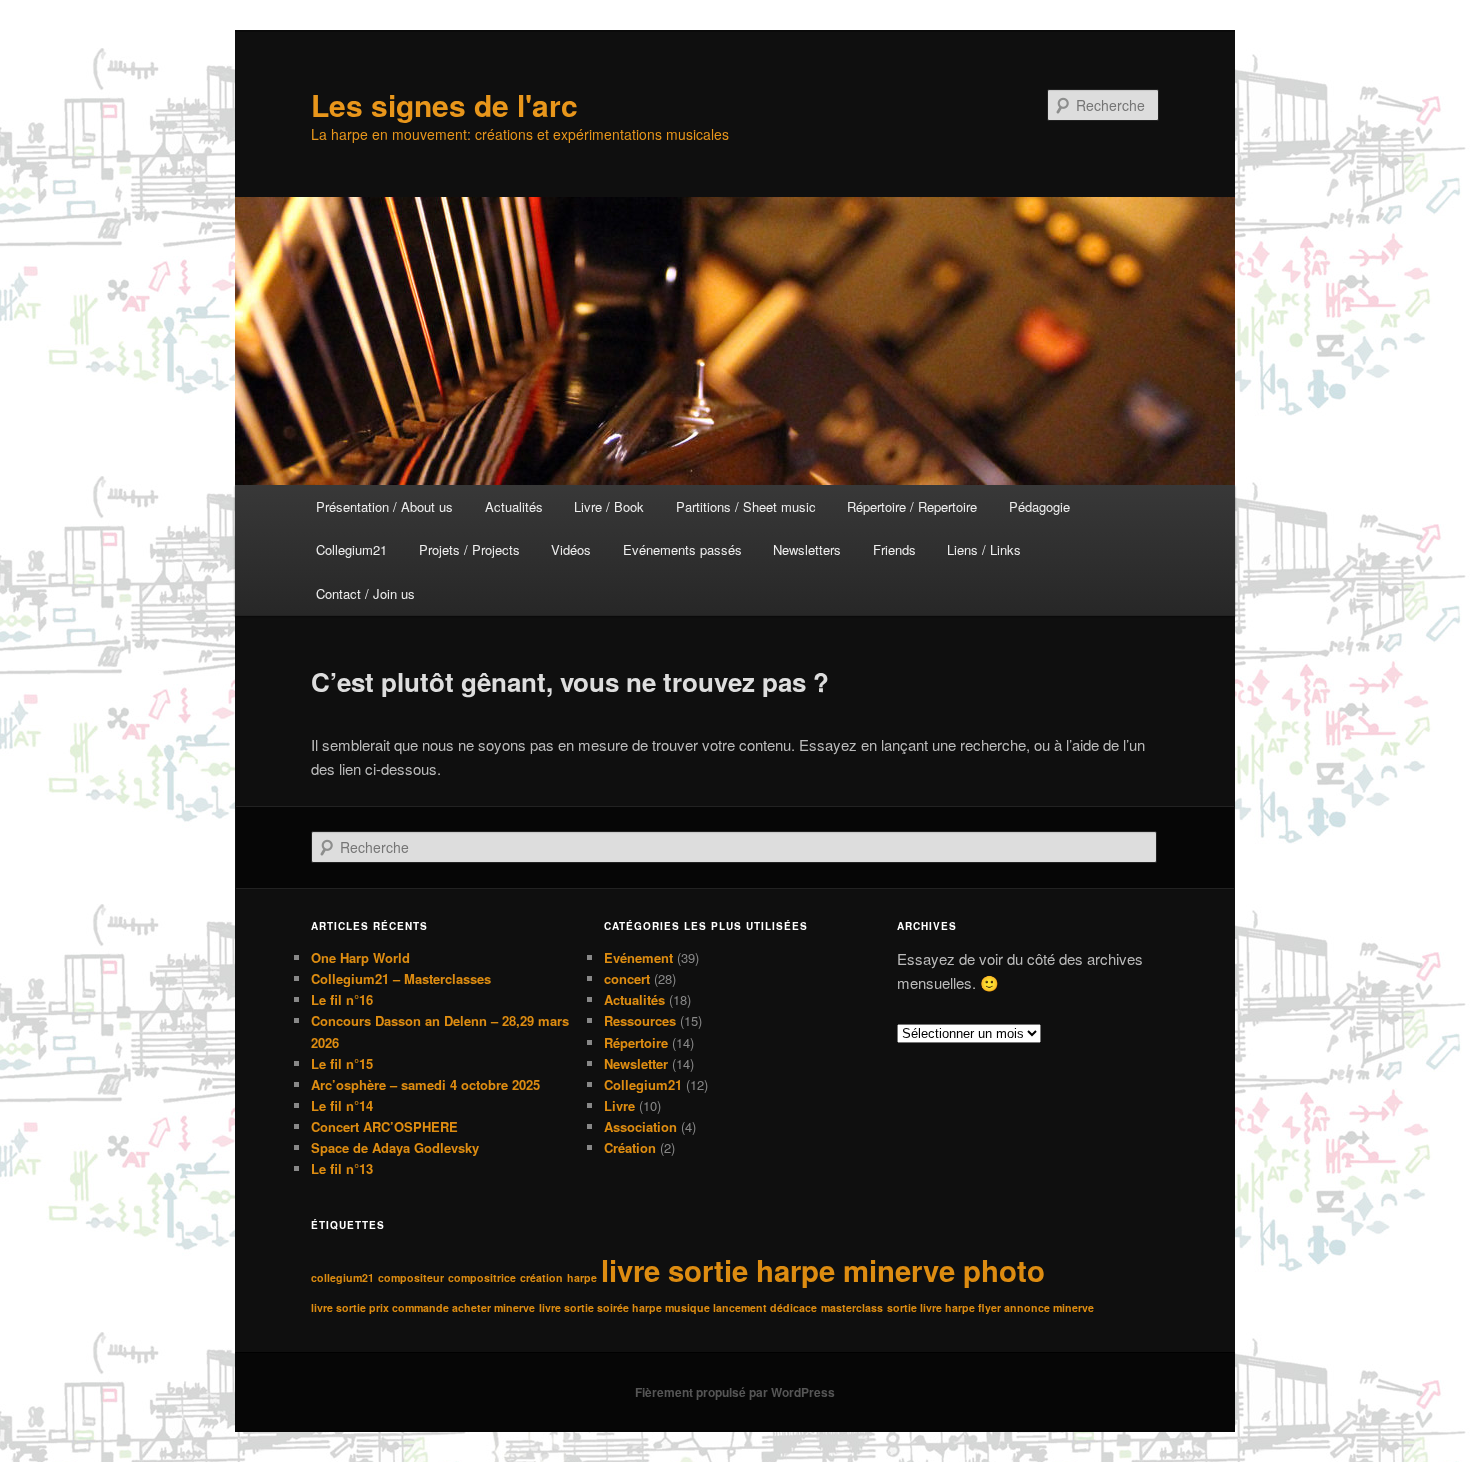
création (541, 1277)
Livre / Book (609, 506)
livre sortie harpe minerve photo (823, 1270)
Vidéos (571, 549)
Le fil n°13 (342, 1168)
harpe (582, 1277)
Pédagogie (1039, 506)
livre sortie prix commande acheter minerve (423, 1307)
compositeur (411, 1277)
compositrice (482, 1277)
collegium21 (342, 1277)
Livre (619, 1105)
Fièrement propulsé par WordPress (735, 1392)
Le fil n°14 (342, 1105)
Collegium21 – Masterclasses (401, 978)
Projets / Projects (469, 549)
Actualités (514, 506)
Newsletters (807, 549)
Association (640, 1126)
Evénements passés (682, 549)
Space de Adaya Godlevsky (395, 1147)
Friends (894, 549)
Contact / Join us (365, 593)
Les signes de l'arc (444, 104)
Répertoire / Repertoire (912, 506)
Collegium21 (351, 549)
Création (630, 1147)
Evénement (638, 957)
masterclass (852, 1307)
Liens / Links (984, 549)
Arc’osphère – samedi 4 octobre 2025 (425, 1084)
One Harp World (360, 957)
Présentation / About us (384, 506)
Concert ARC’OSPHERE (384, 1126)
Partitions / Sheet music (746, 506)
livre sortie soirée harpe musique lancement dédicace (678, 1307)
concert (627, 978)
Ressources (640, 1020)
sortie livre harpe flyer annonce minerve (990, 1307)
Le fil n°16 (342, 999)
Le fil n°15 (342, 1063)
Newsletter (636, 1063)
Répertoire (636, 1042)
